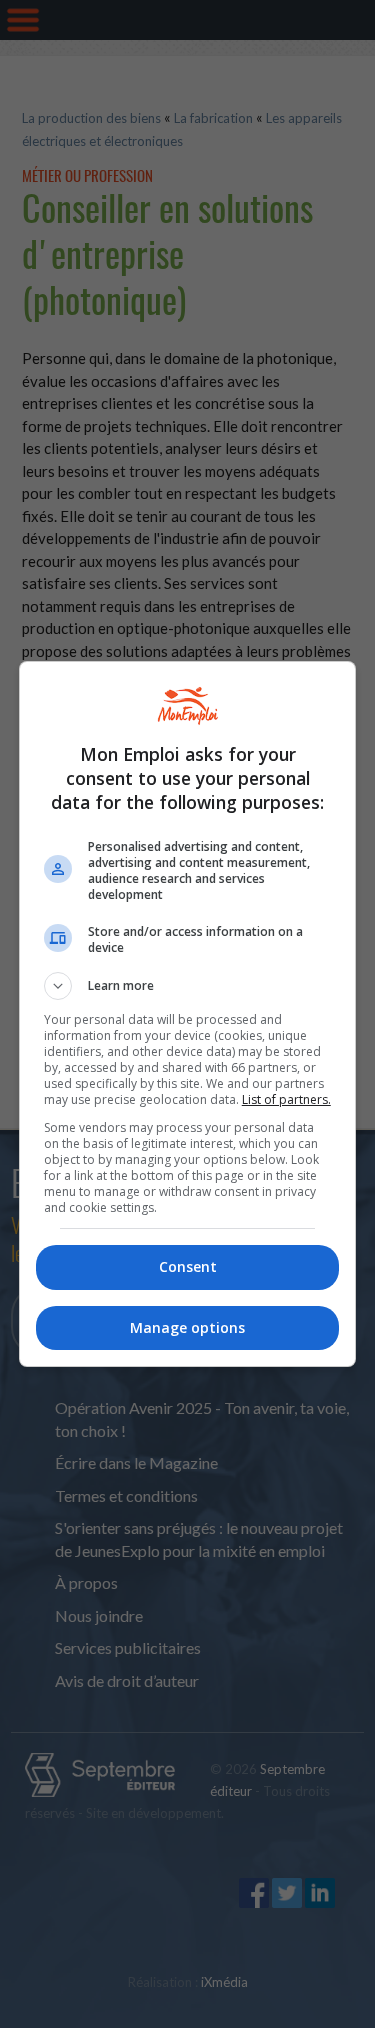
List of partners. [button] (286, 1099)
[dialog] (188, 1014)
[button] (188, 986)
